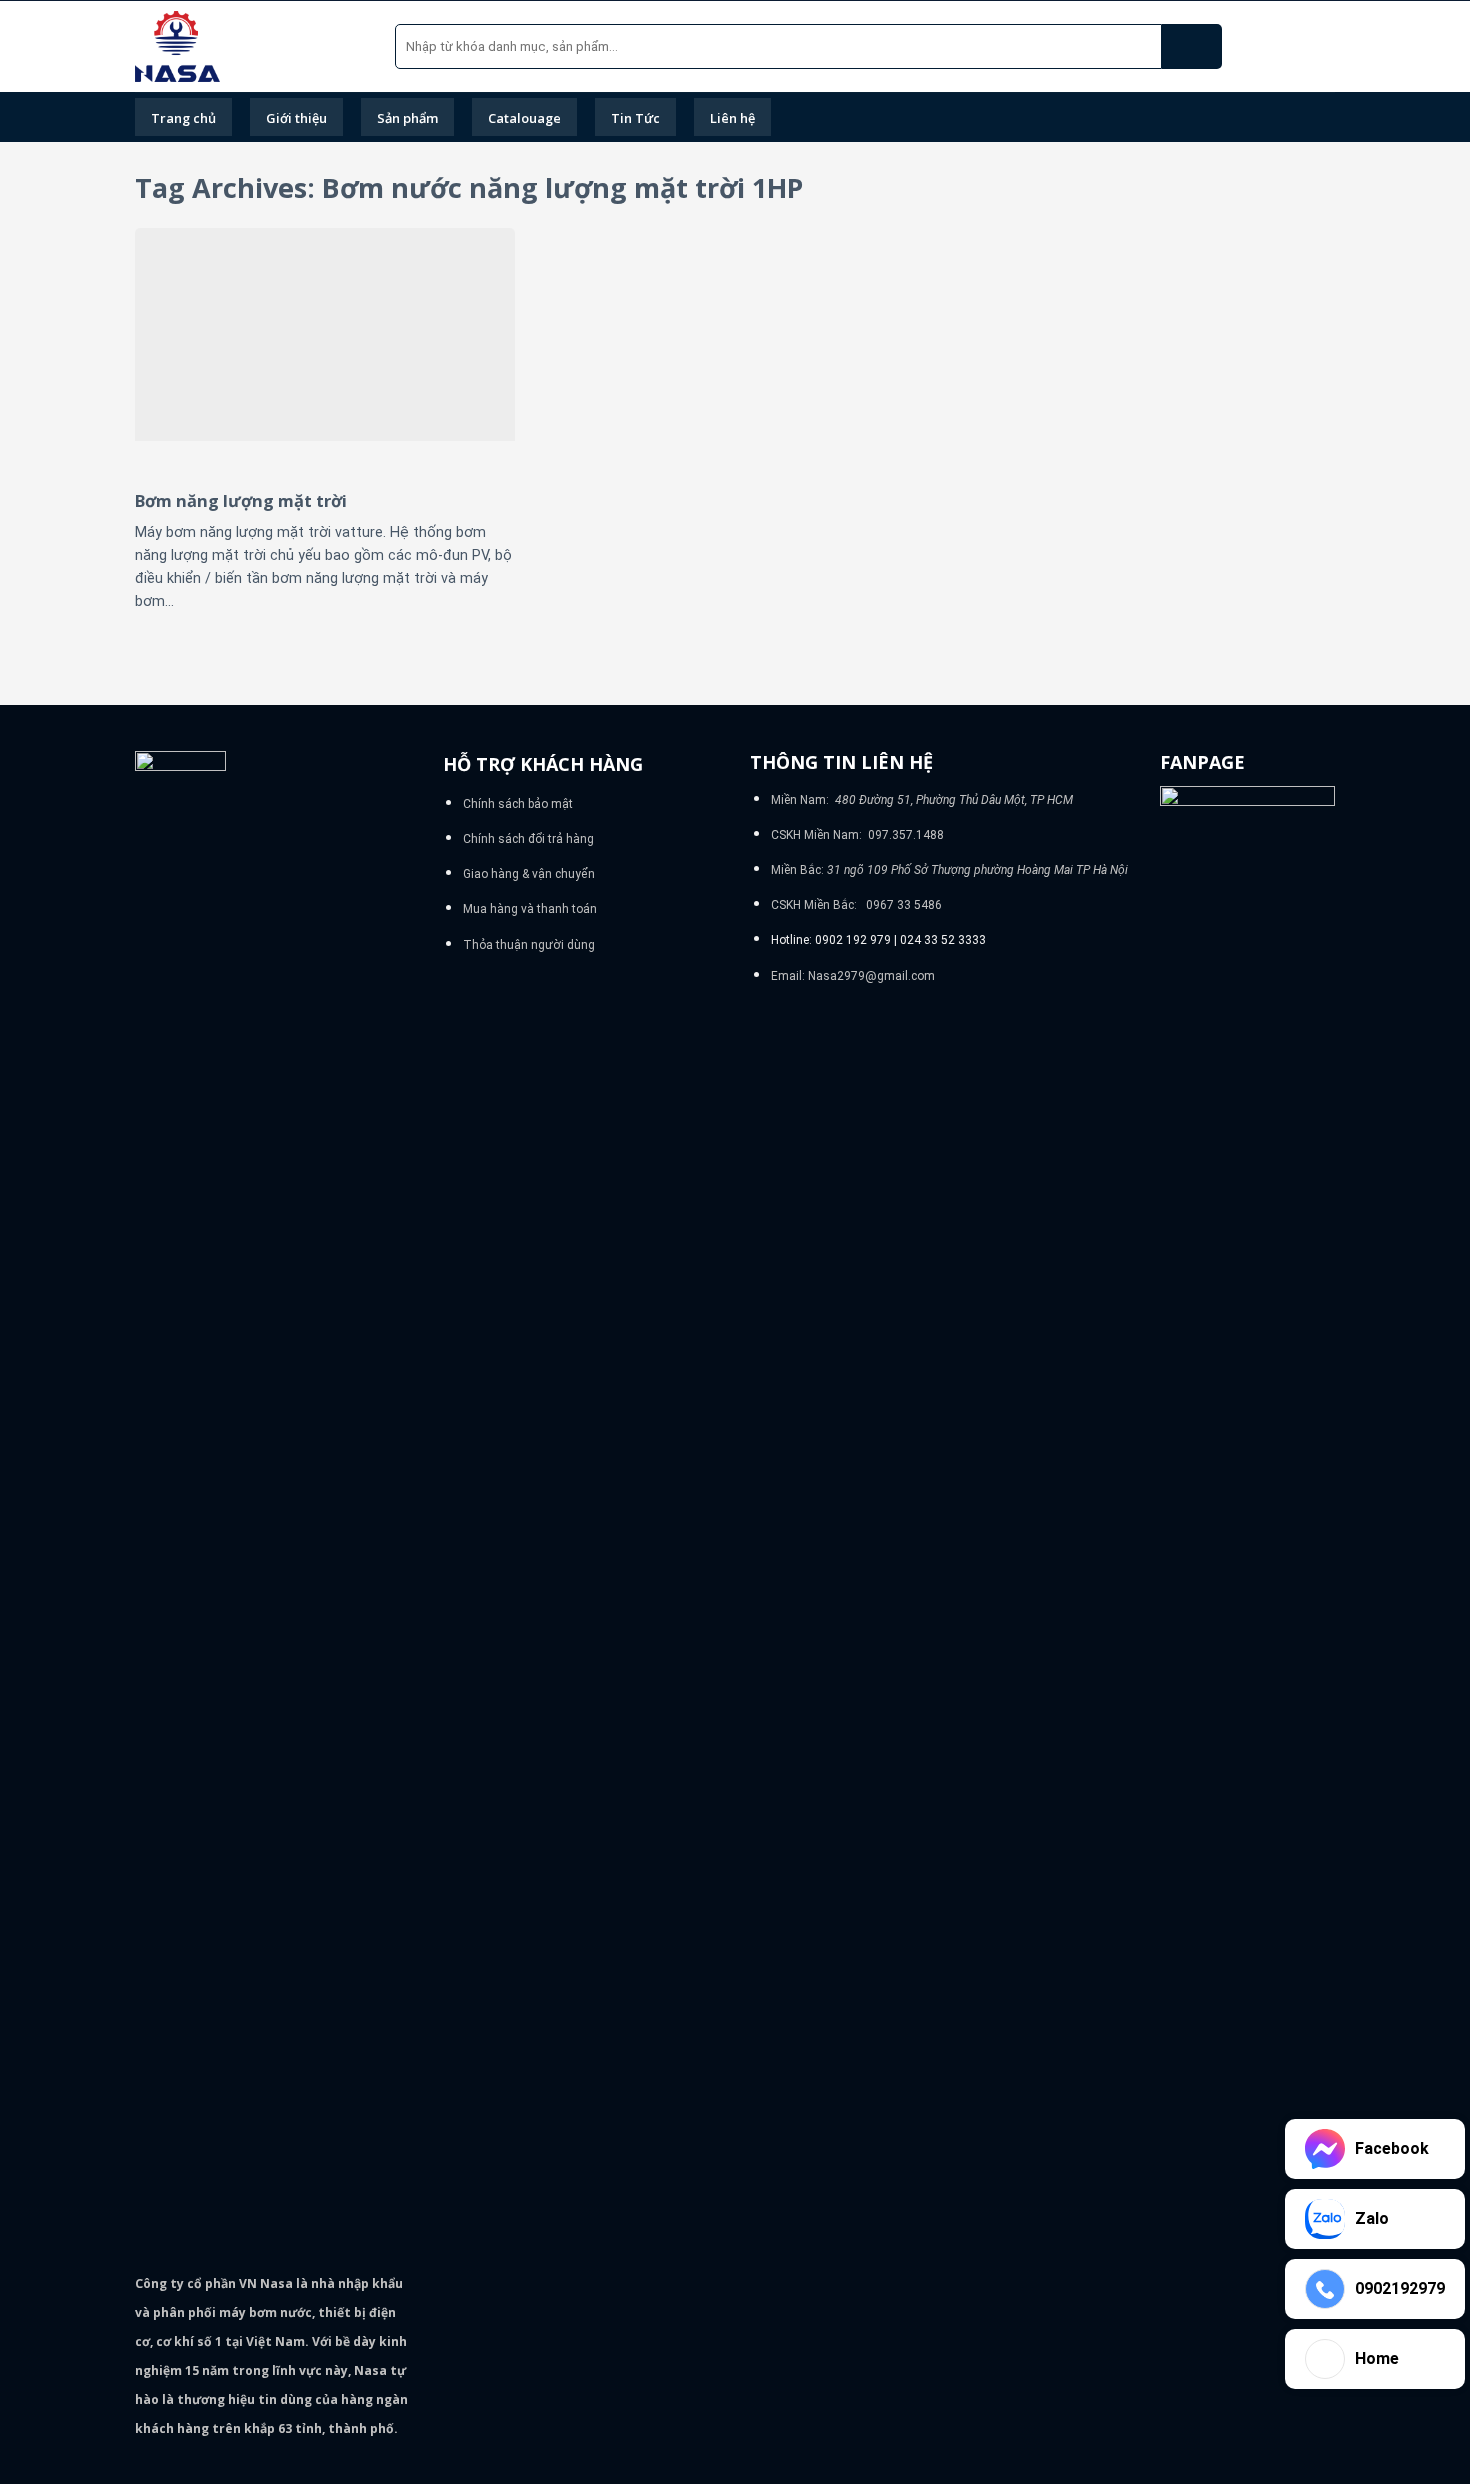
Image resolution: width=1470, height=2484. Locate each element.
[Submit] (1192, 46)
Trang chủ (183, 118)
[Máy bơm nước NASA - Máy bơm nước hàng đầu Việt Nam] (250, 46)
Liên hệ (732, 118)
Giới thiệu (296, 118)
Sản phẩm (407, 118)
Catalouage (524, 118)
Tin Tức (635, 118)
